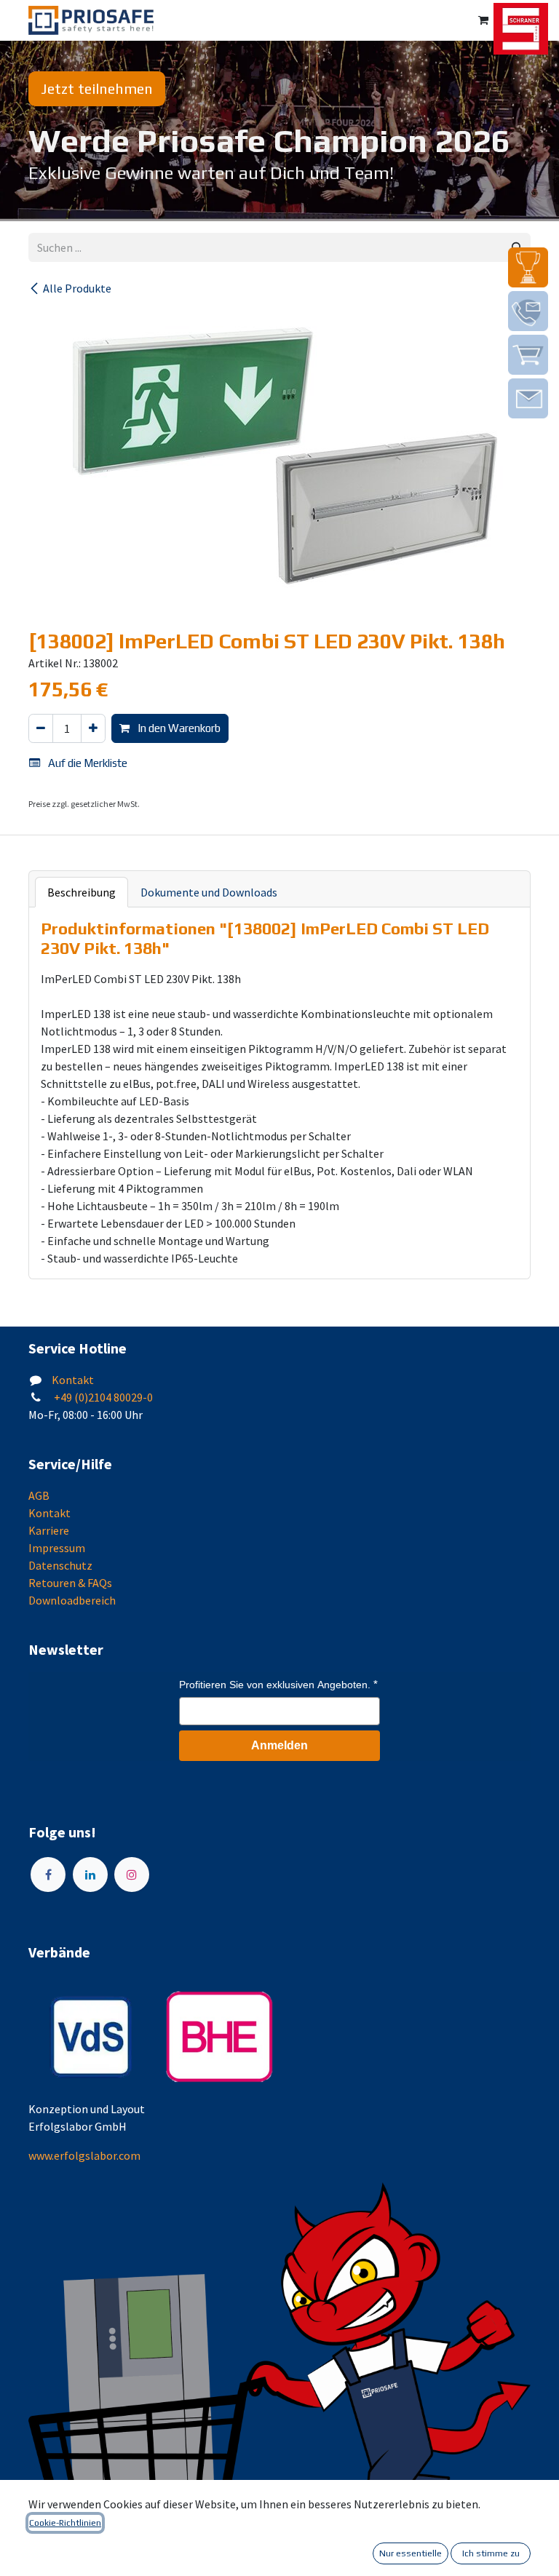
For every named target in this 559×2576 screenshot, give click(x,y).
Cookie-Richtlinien (65, 2523)
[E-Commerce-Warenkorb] (483, 20)
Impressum (57, 1548)
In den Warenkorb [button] (178, 728)
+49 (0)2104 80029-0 (102, 1397)
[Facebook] (48, 1875)
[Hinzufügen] (93, 729)
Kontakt (73, 1380)
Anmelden (279, 1745)
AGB (39, 1495)
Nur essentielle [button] (411, 2553)
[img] (528, 267)
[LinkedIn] (90, 1875)
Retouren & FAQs (70, 1583)
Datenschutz (60, 1565)
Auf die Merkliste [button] (87, 763)
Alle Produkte (77, 288)
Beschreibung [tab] (82, 892)
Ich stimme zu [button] (491, 2553)
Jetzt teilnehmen (97, 88)
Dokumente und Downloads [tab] (209, 892)
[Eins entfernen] (41, 729)
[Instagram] (132, 1875)
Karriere (49, 1530)
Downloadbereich (72, 1600)
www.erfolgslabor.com (84, 2155)
